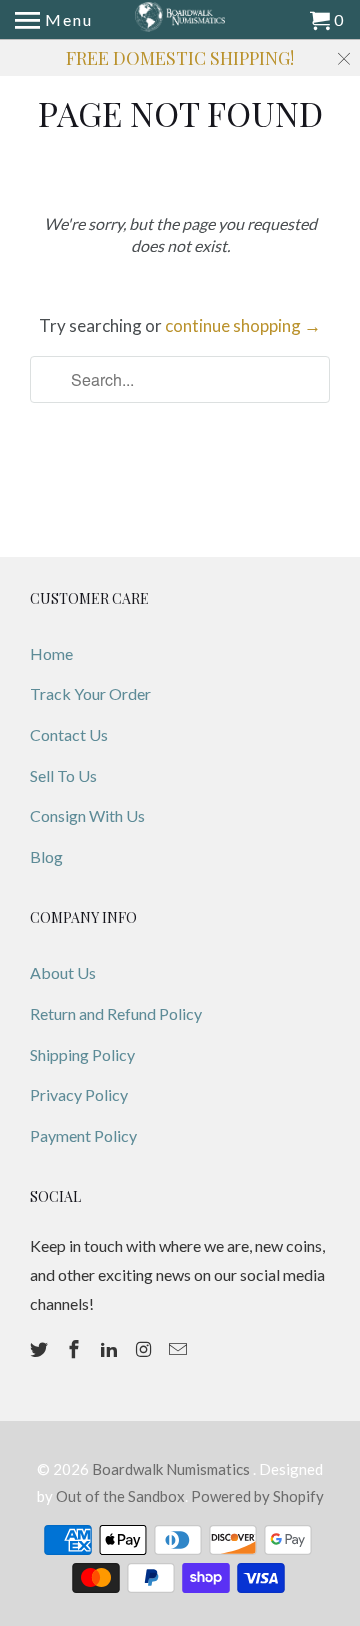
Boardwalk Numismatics (172, 1469)
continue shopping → (243, 325)
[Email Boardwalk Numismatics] (180, 1349)
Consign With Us (87, 815)
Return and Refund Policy (116, 1013)
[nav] (54, 20)
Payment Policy (83, 1135)
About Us (63, 972)
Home (51, 653)
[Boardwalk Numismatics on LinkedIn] (111, 1349)
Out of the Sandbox (120, 1496)
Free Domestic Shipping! (180, 58)
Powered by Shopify (257, 1496)
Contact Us (69, 734)
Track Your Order (90, 693)
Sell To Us (63, 775)
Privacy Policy (79, 1094)
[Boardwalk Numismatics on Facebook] (76, 1349)
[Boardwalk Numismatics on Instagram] (145, 1349)
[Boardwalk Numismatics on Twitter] (41, 1349)
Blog (46, 856)
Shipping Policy (82, 1054)
